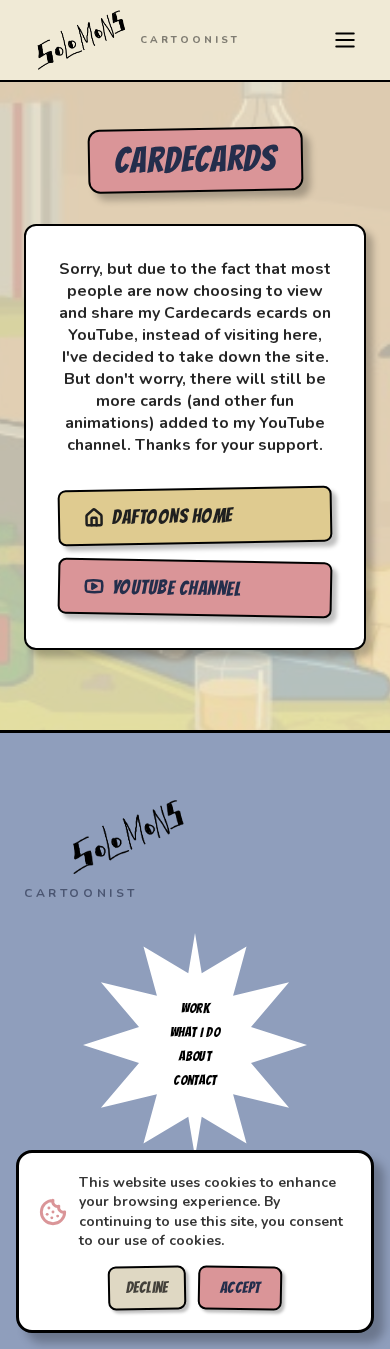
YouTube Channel (176, 588)
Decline (147, 1288)
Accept (240, 1288)
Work (195, 1008)
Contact (194, 1080)
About (195, 1056)
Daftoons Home (172, 516)
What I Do (195, 1032)
